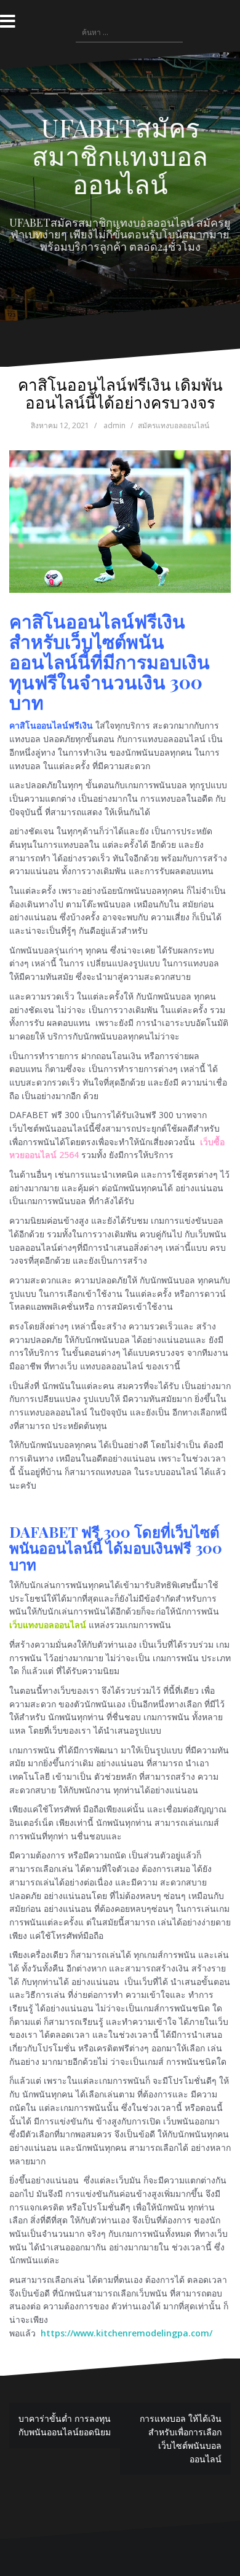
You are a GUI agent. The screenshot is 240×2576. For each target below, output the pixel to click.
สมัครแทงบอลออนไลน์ (174, 425)
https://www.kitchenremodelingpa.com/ (126, 2333)
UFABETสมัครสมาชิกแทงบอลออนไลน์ (120, 155)
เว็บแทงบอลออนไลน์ (48, 1625)
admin (114, 425)
